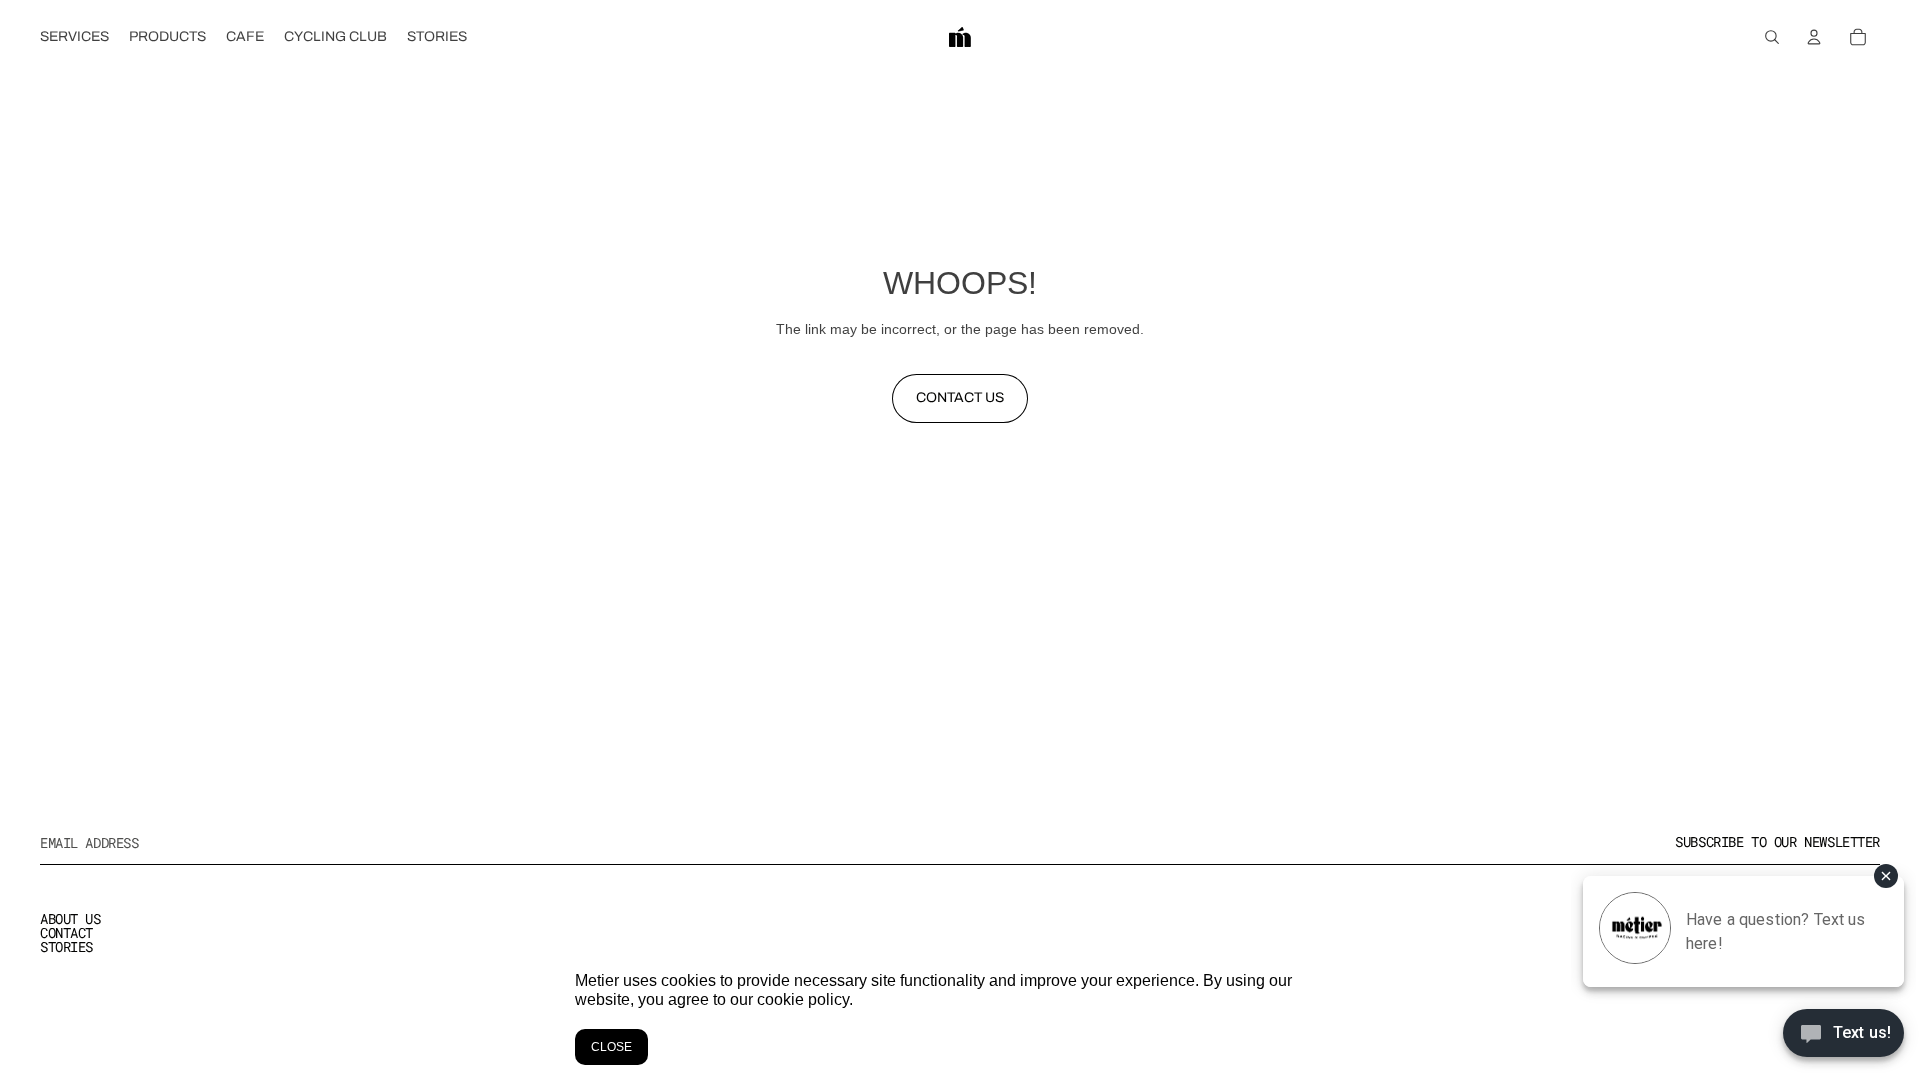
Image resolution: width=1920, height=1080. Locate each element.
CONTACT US (960, 397)
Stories (66, 946)
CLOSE (611, 1047)
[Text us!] (1843, 1038)
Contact (66, 932)
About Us (70, 918)
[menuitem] (74, 37)
